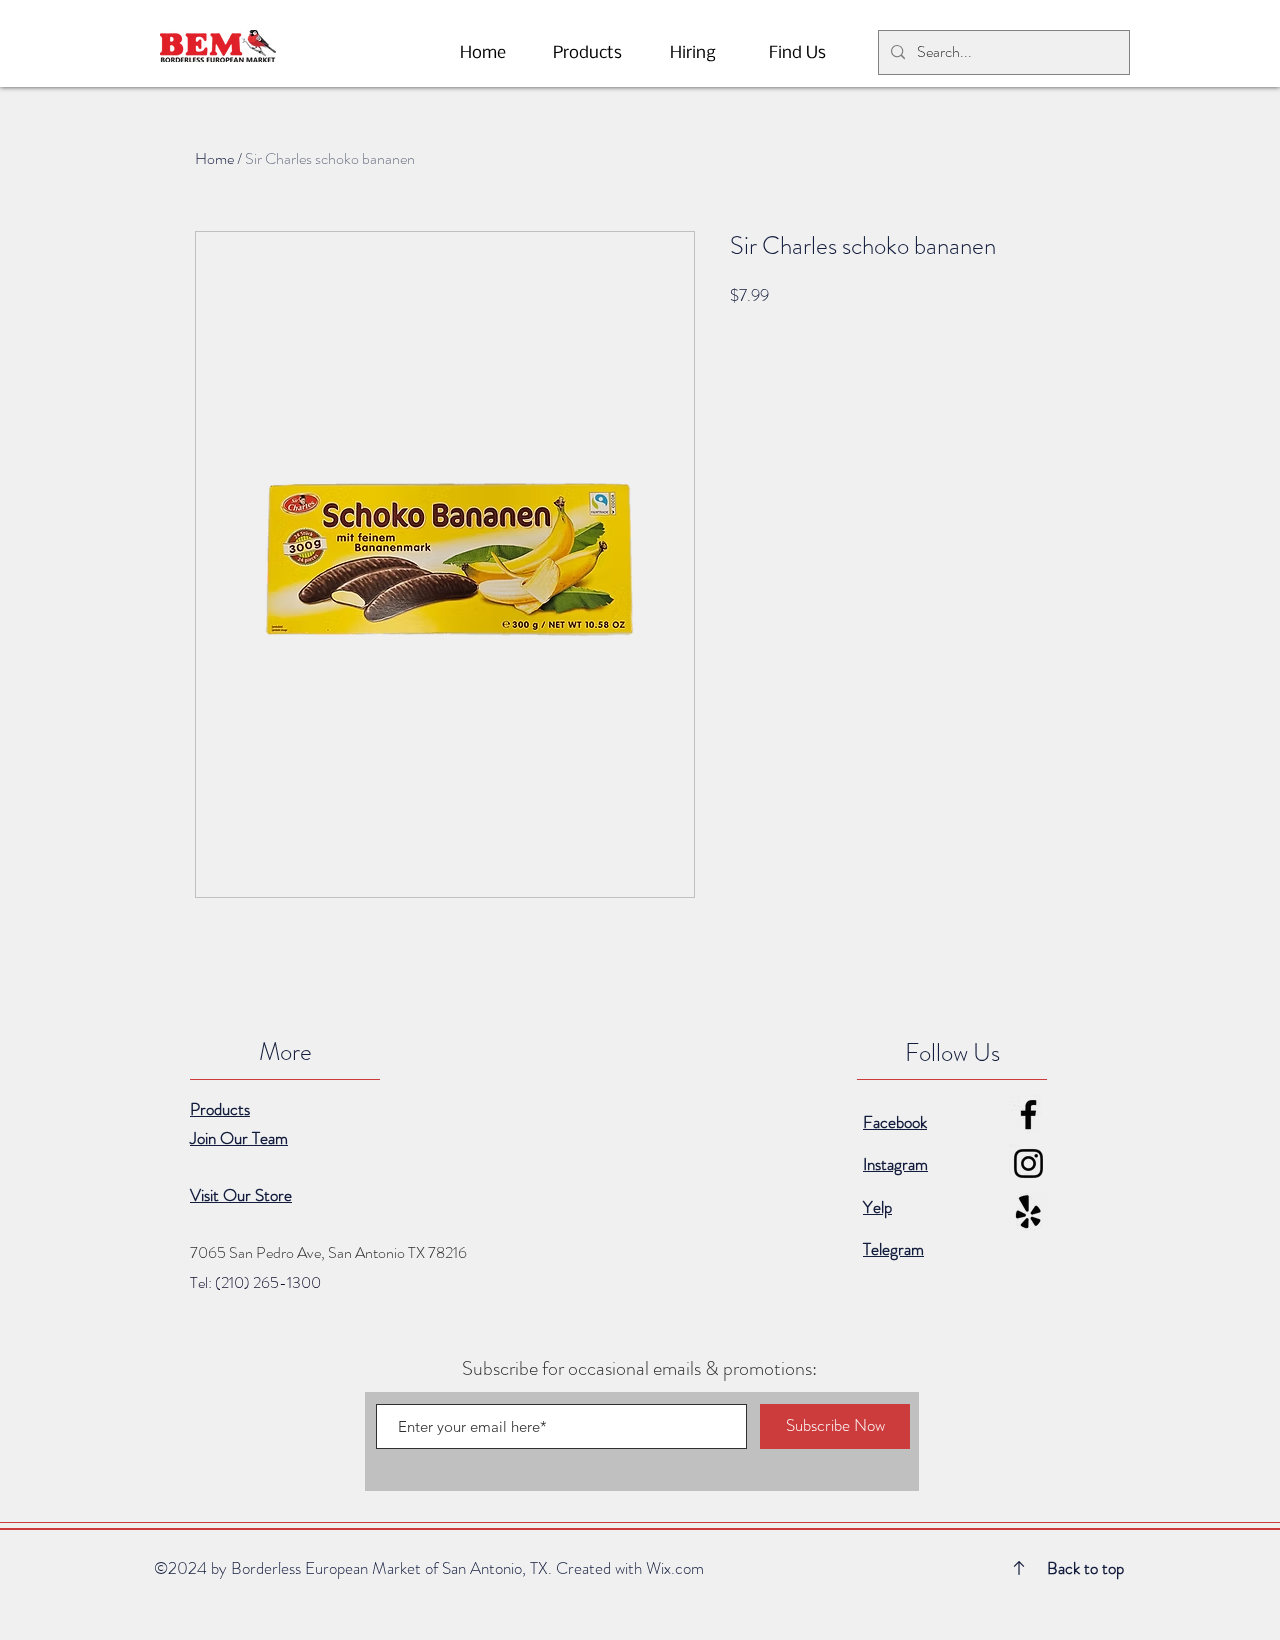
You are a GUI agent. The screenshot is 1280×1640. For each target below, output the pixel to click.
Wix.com (675, 1568)
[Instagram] (1028, 1163)
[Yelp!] (1028, 1212)
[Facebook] (1028, 1114)
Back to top (1085, 1568)
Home (214, 158)
